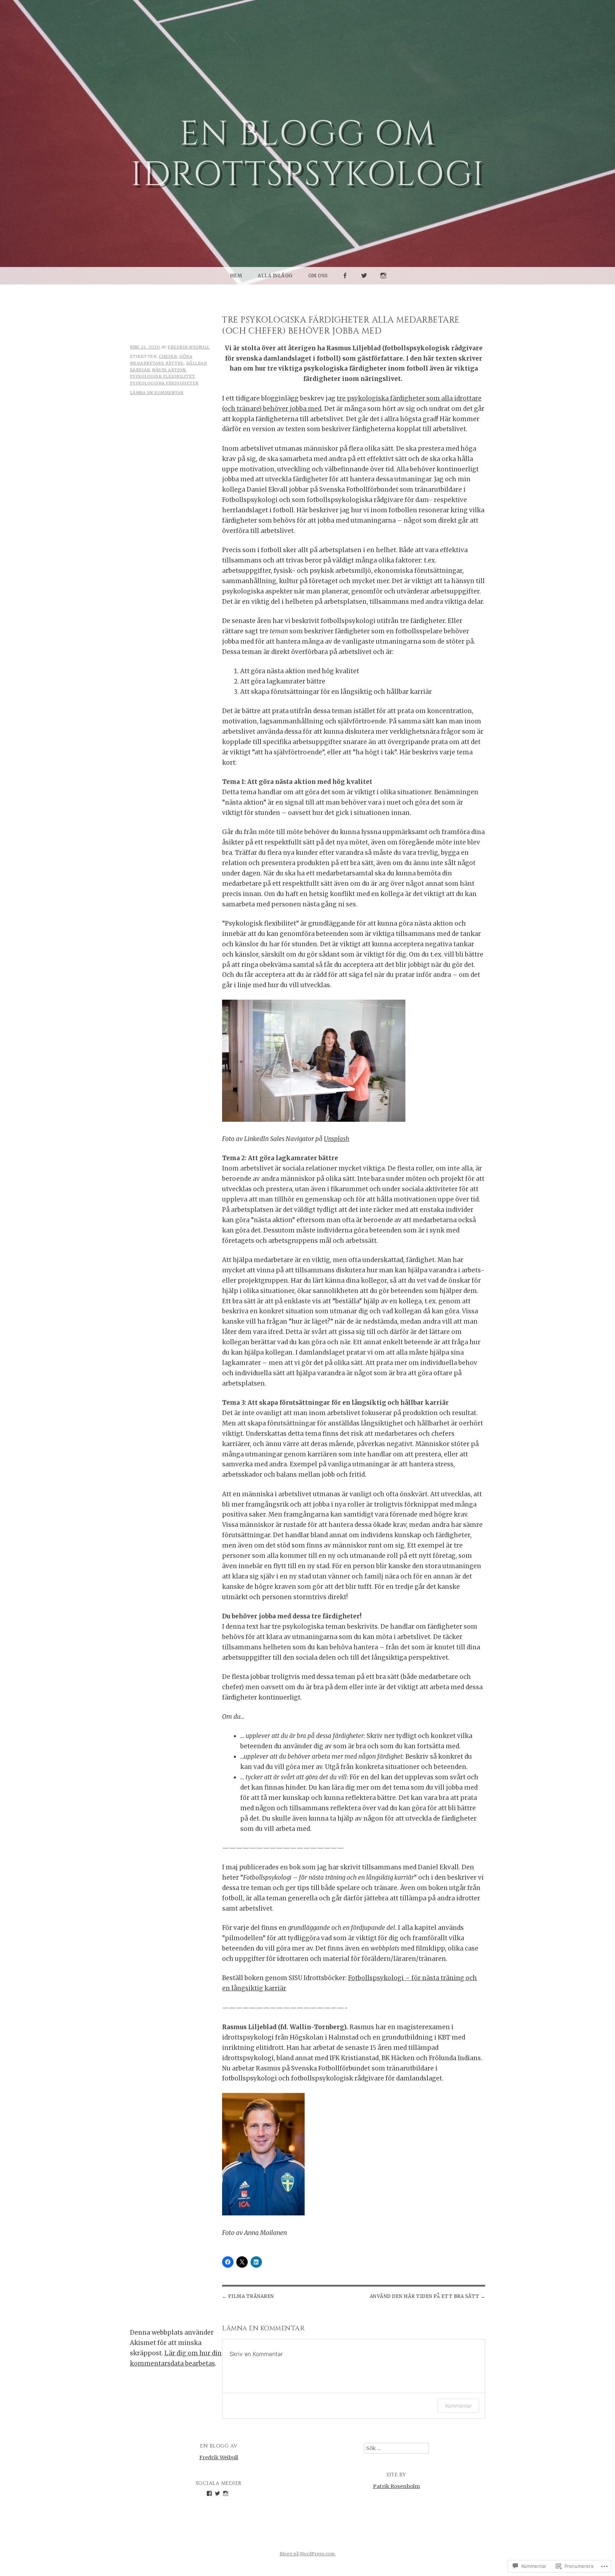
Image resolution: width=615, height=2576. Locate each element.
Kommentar (458, 2406)
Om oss (318, 276)
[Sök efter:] (396, 2448)
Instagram (384, 284)
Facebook (345, 284)
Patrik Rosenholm (396, 2486)
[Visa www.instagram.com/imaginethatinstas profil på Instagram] (226, 2493)
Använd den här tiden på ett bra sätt (425, 2296)
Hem (236, 276)
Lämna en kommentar (157, 393)
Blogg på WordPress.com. (308, 2554)
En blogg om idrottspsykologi (308, 155)
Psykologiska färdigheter (164, 383)
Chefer (168, 356)
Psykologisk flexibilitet (162, 376)
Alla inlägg (275, 276)
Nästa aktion (169, 370)
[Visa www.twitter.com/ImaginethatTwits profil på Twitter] (217, 2493)
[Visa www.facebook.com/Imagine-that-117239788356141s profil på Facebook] (209, 2493)
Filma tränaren (251, 2296)
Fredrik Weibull (189, 347)
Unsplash (337, 1139)
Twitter (364, 284)
